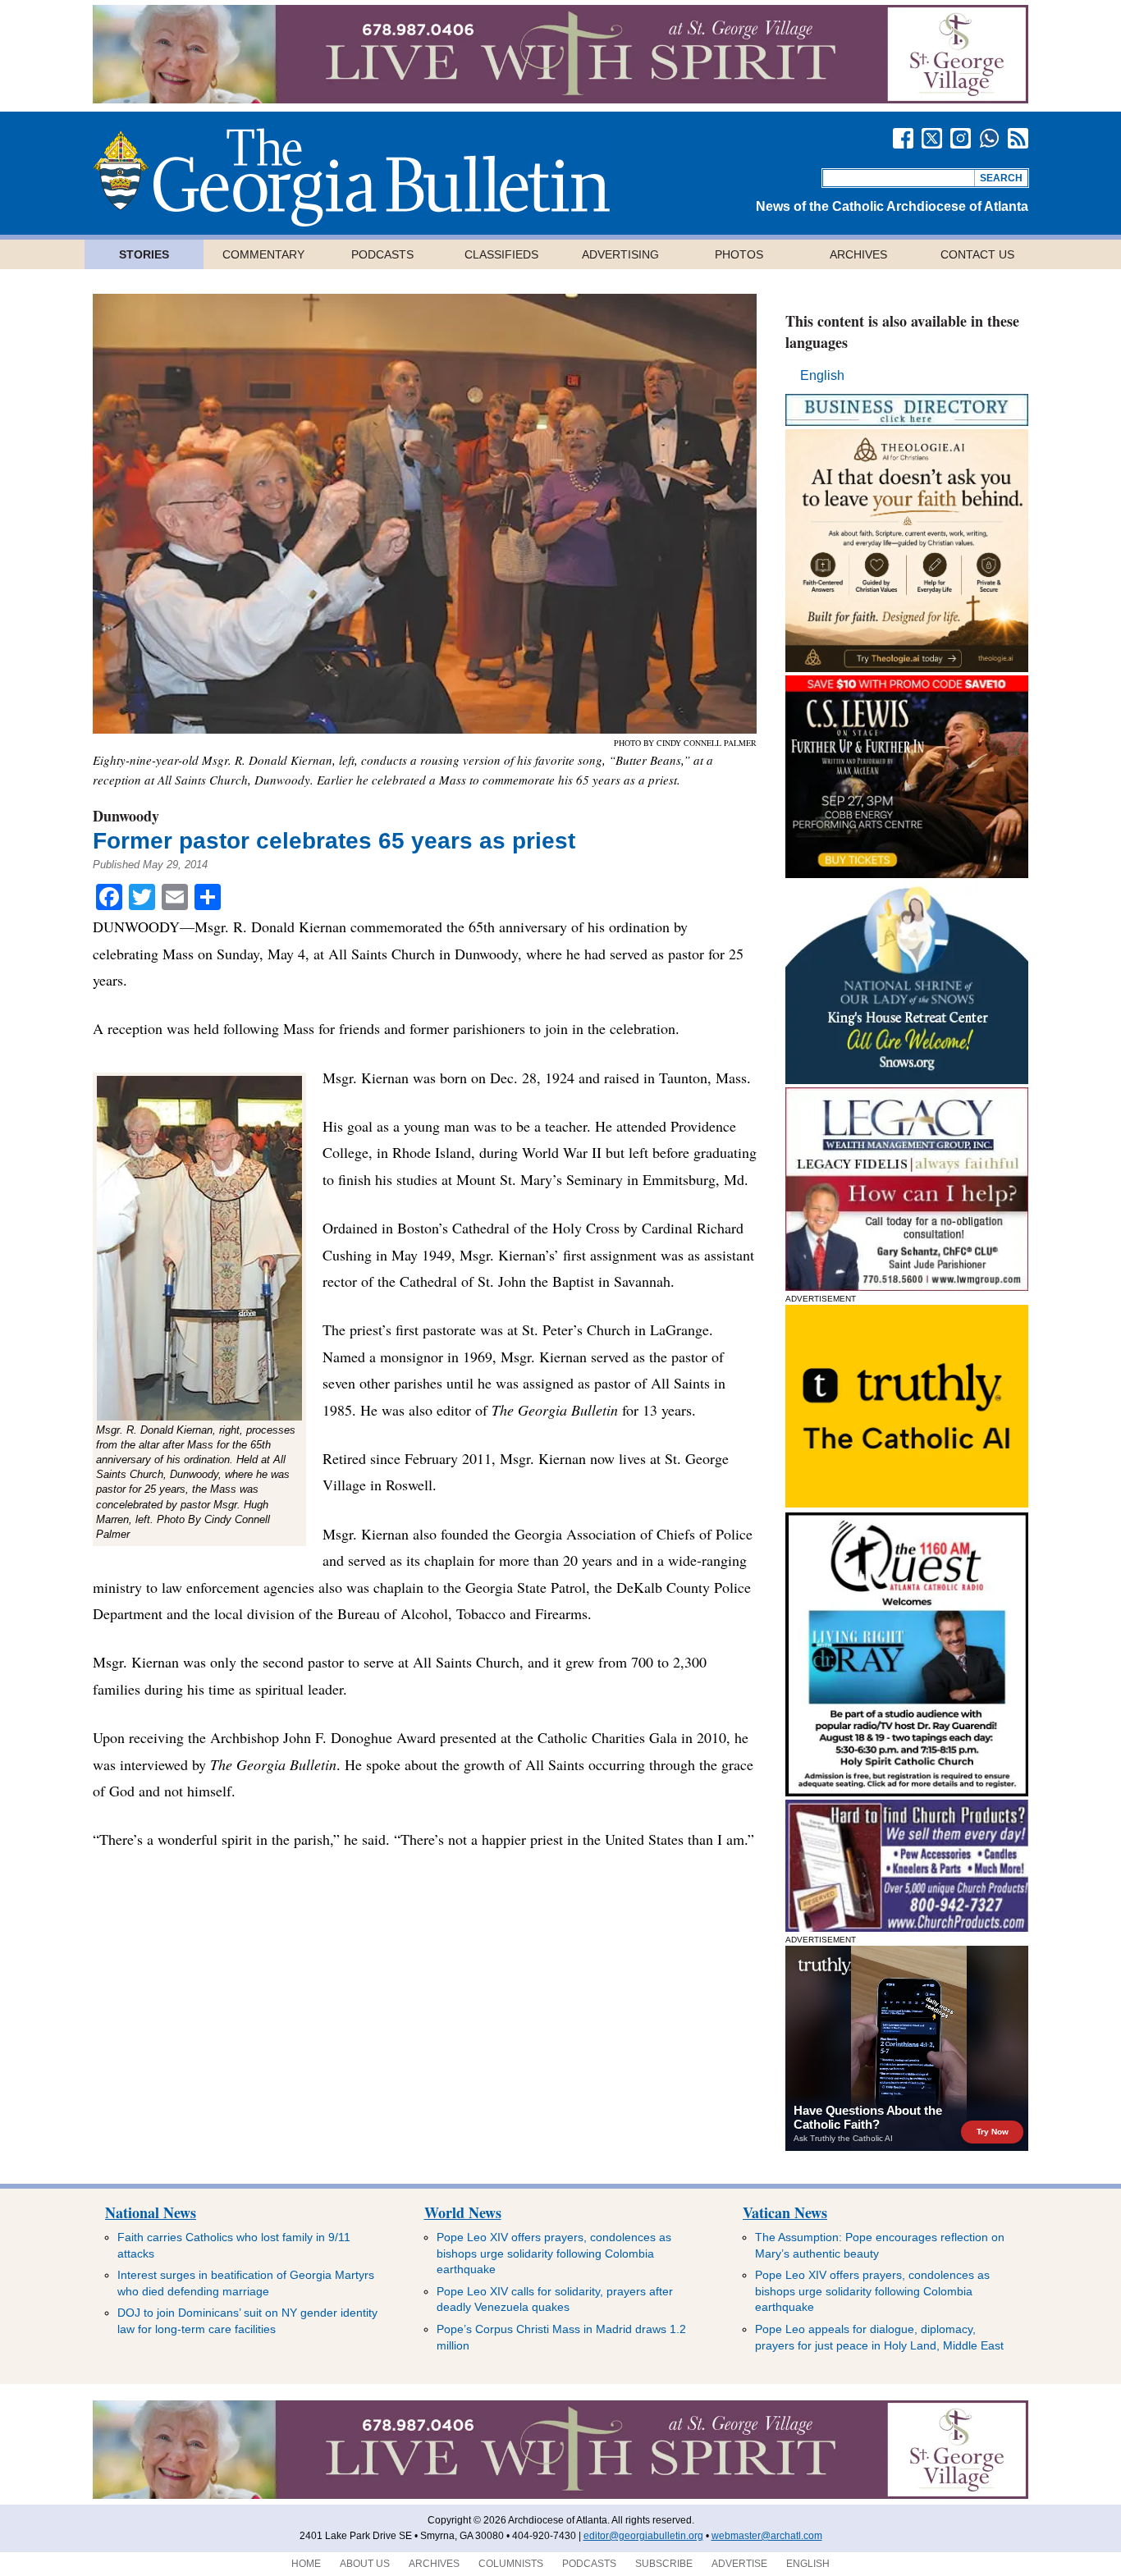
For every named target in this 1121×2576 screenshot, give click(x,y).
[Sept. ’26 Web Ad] (907, 1080)
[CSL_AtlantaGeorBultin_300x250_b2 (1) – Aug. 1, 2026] (907, 874)
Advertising (620, 254)
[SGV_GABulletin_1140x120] (560, 99)
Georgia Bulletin (351, 177)
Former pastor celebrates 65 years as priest (334, 841)
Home (306, 2564)
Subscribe (664, 2564)
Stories (144, 254)
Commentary (263, 254)
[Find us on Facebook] (903, 138)
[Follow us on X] (932, 138)
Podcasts (382, 254)
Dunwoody (126, 816)
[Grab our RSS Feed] (1018, 138)
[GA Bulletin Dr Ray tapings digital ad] (907, 1792)
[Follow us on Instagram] (961, 138)
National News (151, 2212)
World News (463, 2212)
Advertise (739, 2564)
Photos (739, 254)
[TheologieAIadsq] (907, 668)
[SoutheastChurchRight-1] (907, 1927)
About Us (365, 2564)
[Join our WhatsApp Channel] (989, 138)
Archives (858, 254)
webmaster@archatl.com (767, 2536)
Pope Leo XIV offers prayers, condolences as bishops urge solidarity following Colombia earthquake (554, 2253)
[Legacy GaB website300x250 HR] (907, 1286)
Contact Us (977, 254)
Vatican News (785, 2212)
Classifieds (501, 254)
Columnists (511, 2564)
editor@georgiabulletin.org (643, 2536)
